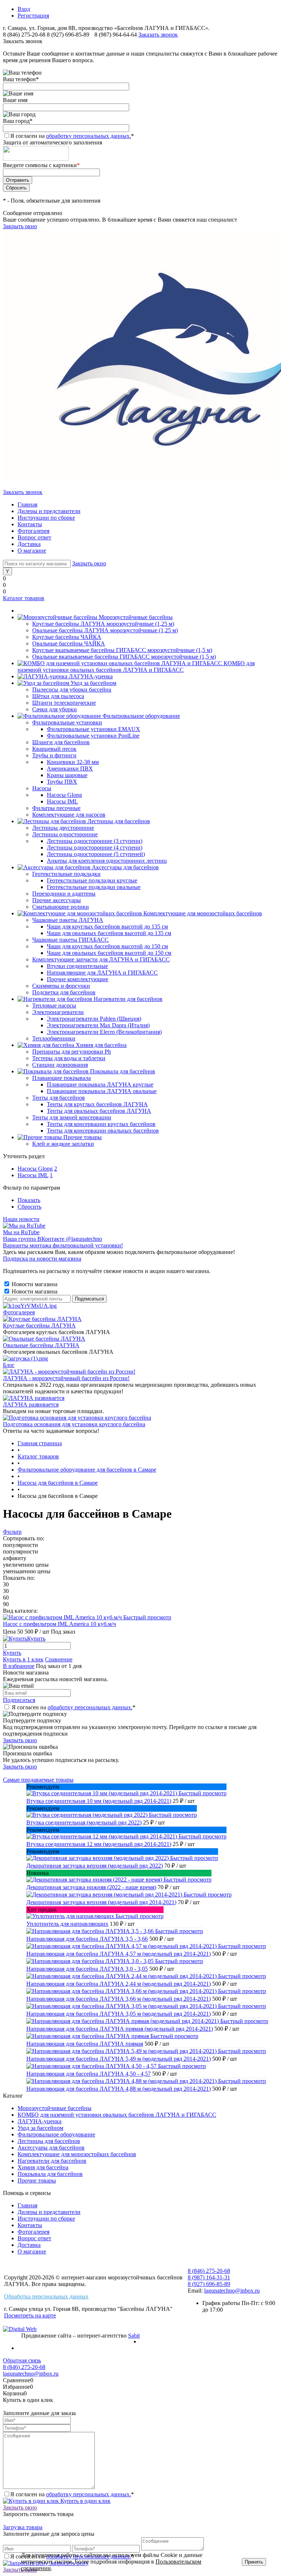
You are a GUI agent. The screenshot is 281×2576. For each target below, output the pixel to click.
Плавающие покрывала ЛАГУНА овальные (102, 1091)
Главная (27, 504)
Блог (9, 1365)
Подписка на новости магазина (42, 1259)
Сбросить (29, 1207)
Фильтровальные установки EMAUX (93, 729)
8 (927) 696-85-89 (68, 35)
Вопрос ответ (34, 537)
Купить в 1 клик (23, 1659)
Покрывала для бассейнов (50, 2174)
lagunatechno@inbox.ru (232, 2291)
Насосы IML (62, 801)
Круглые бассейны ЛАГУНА (39, 1325)
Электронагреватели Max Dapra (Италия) (98, 1025)
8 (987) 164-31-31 (209, 2277)
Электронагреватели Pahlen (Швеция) (94, 1019)
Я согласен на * (74, 1707)
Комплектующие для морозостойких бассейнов (77, 2154)
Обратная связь (22, 2360)
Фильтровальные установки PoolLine (93, 736)
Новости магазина (34, 1284)
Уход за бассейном (40, 2128)
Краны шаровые (67, 775)
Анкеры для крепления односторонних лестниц (107, 861)
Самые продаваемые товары (38, 1780)
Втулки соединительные (77, 966)
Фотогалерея (33, 531)
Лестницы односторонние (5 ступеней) (96, 854)
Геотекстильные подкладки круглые (92, 880)
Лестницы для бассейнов (49, 2141)
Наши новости (21, 1219)
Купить (12, 1653)
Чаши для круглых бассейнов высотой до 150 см (107, 946)
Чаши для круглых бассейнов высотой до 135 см (107, 927)
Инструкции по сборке (46, 518)
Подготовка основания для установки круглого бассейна (74, 1424)
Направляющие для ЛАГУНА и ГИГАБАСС (102, 973)
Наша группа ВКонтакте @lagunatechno (53, 1239)
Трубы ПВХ (62, 782)
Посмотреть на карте (30, 2315)
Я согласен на (72, 136)
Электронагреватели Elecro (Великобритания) (104, 1032)
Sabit (134, 2336)
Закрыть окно (20, 226)
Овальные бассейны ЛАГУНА (41, 1345)
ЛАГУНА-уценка (40, 2121)
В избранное (19, 1666)
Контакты (30, 524)
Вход (24, 9)
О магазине (32, 551)
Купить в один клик (85, 2501)
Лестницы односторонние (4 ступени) (95, 848)
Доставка (29, 544)
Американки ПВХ (70, 769)
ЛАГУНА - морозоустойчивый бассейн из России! (66, 1378)
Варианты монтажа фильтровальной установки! (63, 1245)
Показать (29, 1200)
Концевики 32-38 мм (73, 762)
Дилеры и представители (49, 511)
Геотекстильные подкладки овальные (94, 887)
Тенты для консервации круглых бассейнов (101, 1124)
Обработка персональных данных (46, 2296)
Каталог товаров (24, 598)
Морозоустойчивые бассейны (55, 2108)
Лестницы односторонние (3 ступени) (95, 841)
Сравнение (59, 1659)
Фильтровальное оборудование (56, 2134)
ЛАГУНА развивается (31, 1404)
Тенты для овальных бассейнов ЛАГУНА (99, 1111)
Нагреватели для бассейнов (52, 2161)
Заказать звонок (158, 35)
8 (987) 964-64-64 (116, 35)
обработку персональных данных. (89, 136)
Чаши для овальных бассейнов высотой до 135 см (109, 933)
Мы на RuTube (21, 1232)
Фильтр (12, 1532)
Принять (254, 2562)
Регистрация (33, 16)
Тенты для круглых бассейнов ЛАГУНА (97, 1104)
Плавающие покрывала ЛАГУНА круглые (100, 1084)
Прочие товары (37, 2180)
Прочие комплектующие (78, 979)
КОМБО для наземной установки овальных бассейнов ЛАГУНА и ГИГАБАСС (117, 2115)
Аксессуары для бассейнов (51, 2148)
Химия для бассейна (43, 2167)
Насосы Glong (64, 795)
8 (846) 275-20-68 (24, 35)
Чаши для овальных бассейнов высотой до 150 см (109, 953)
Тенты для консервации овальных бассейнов (103, 1131)
